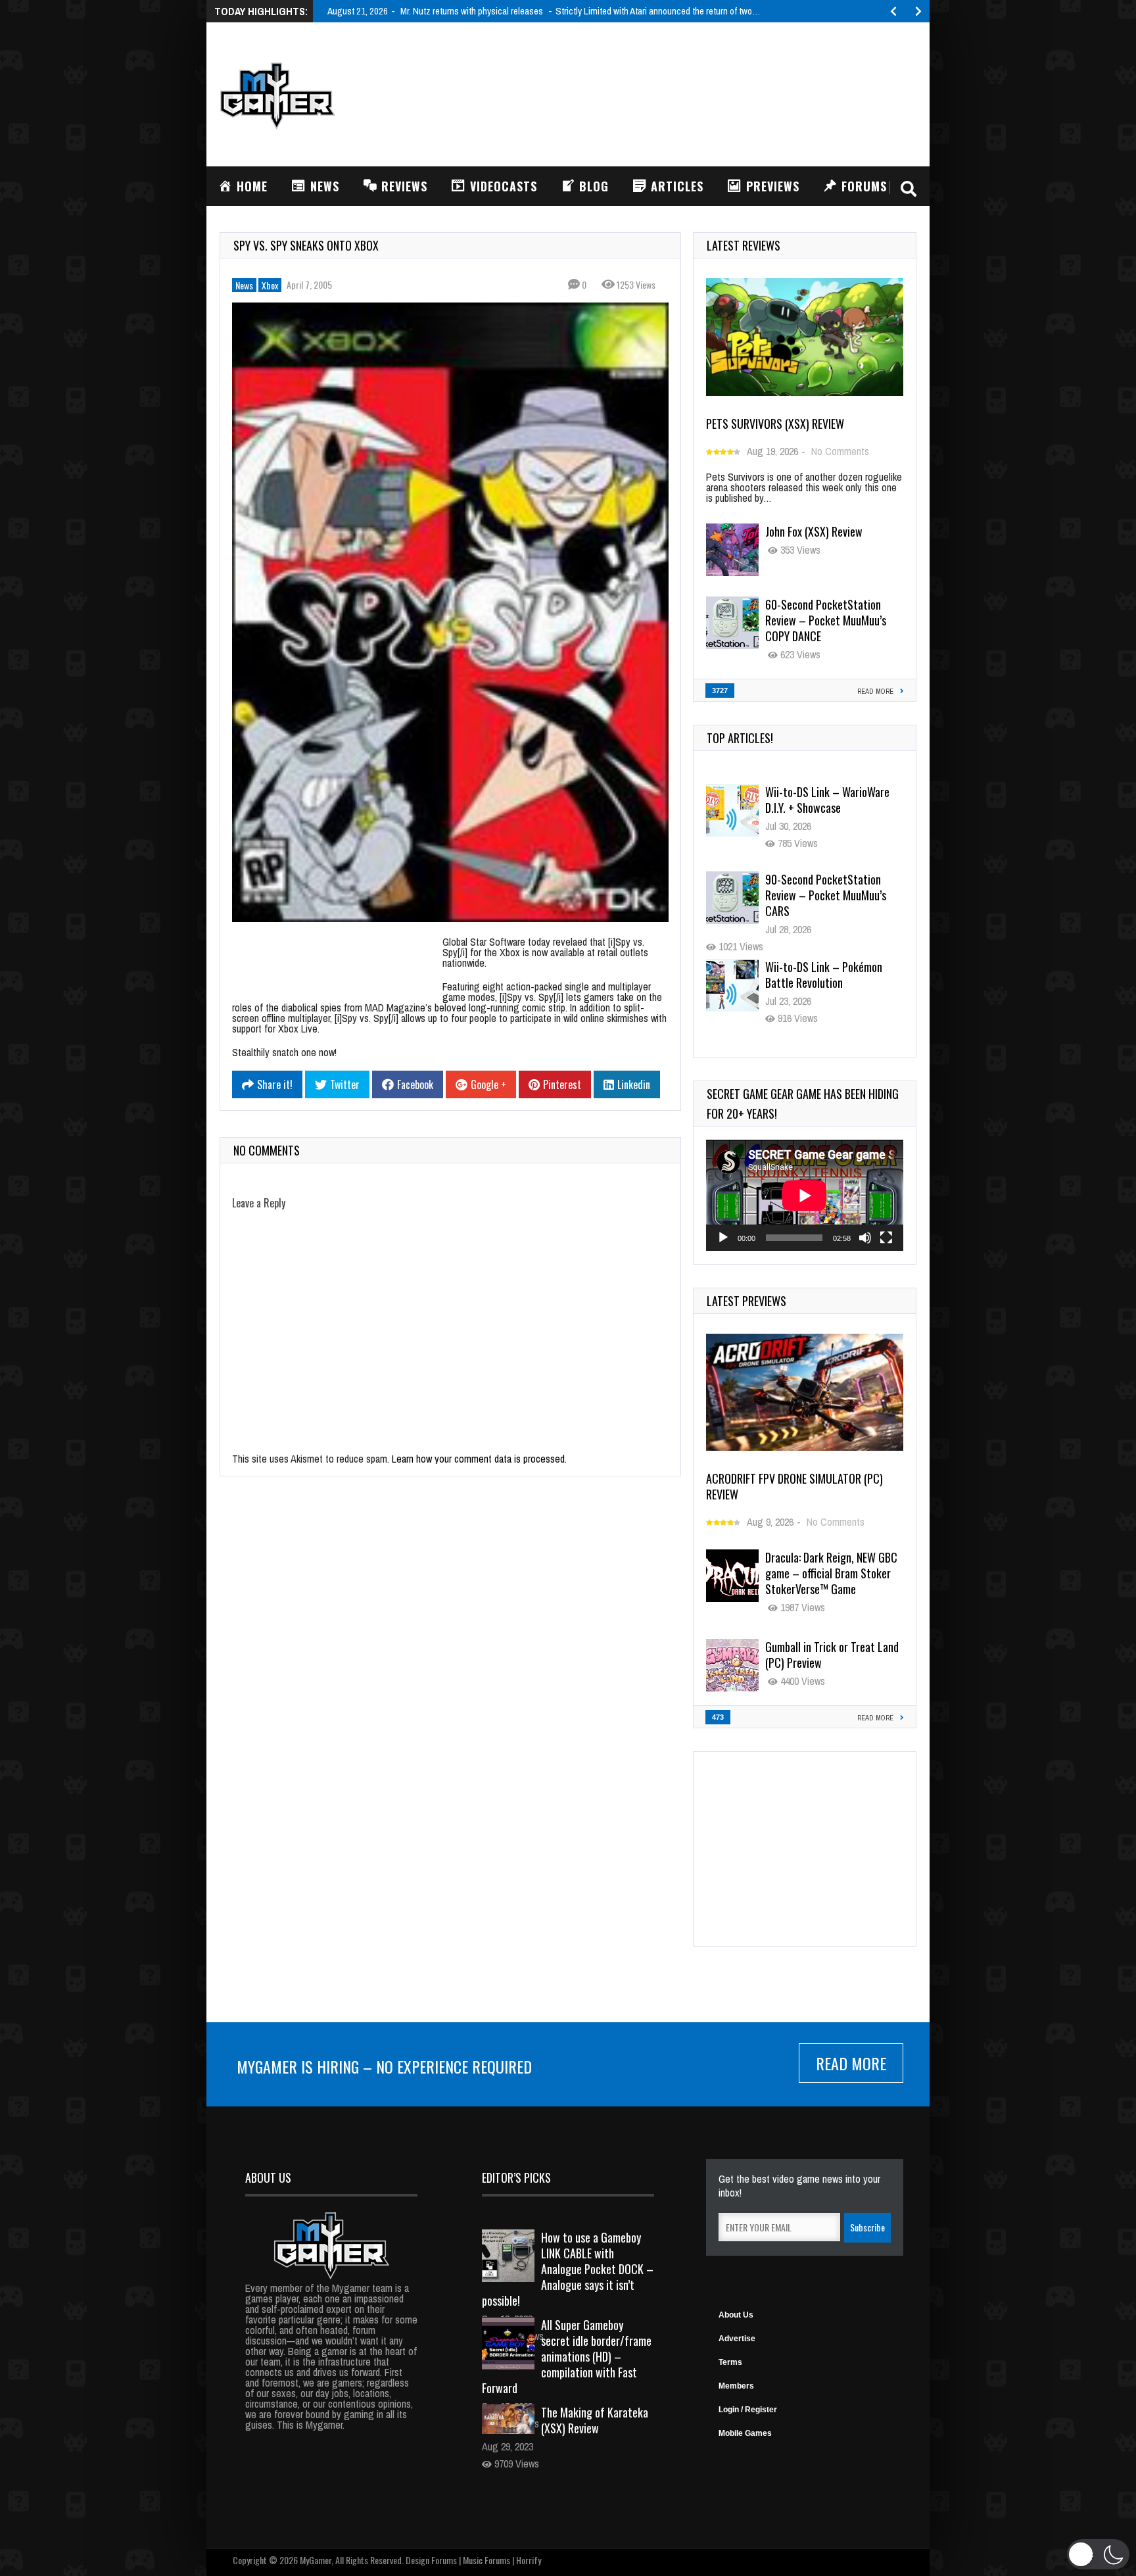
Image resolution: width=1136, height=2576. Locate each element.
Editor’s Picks (516, 2177)
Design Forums (431, 2560)
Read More (851, 2063)
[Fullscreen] (886, 1238)
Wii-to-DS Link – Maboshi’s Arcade (825, 975)
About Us (736, 2315)
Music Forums (486, 2560)
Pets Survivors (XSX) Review (775, 424)
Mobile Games (745, 2433)
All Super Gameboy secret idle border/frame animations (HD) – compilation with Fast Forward (567, 2356)
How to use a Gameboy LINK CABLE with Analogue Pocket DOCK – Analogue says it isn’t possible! (568, 2269)
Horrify (529, 2560)
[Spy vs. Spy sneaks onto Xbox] (450, 612)
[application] (805, 1195)
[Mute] (865, 1238)
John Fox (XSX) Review (814, 531)
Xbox (270, 285)
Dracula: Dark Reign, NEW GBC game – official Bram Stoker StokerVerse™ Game (831, 1573)
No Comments (840, 451)
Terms (730, 2362)
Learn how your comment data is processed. (479, 1459)
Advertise (737, 2339)
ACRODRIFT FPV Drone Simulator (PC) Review (794, 1486)
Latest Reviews (744, 245)
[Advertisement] (677, 93)
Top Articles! (740, 738)
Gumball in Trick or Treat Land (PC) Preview (832, 1655)
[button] (1098, 2554)
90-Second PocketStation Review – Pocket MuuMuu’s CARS (826, 808)
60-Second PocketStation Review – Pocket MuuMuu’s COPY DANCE (826, 620)
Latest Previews (746, 1301)
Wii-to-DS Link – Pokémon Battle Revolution (824, 887)
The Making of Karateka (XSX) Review (595, 2420)
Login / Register (748, 2410)
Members (736, 2386)
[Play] (723, 1238)
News (244, 285)
